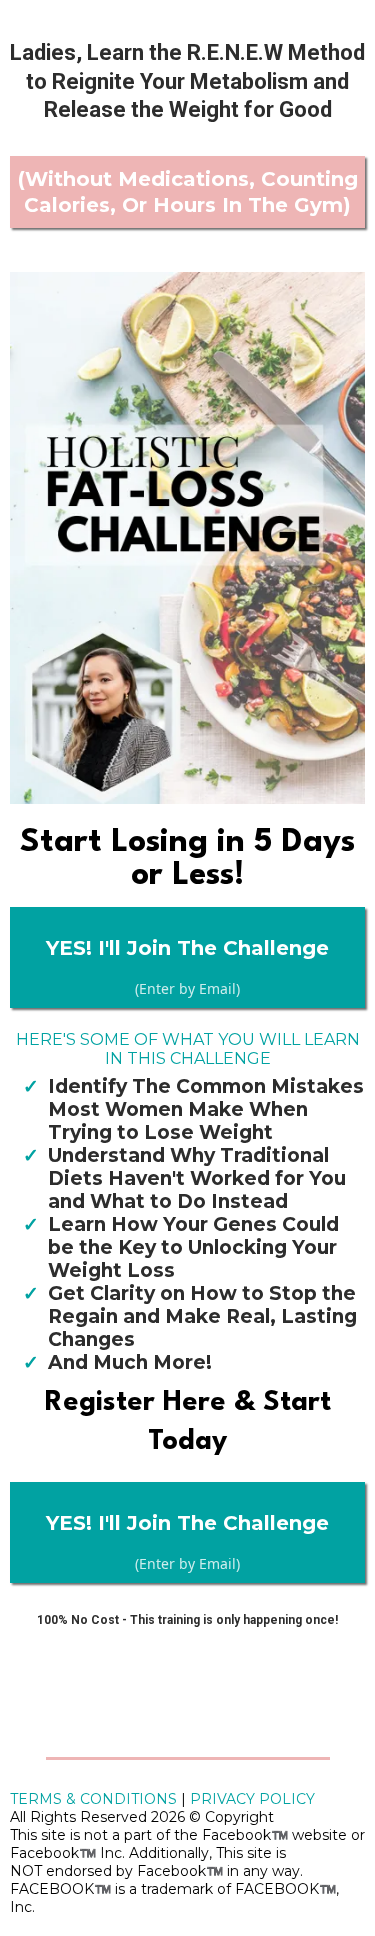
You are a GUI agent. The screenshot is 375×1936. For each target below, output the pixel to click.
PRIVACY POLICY (252, 1799)
